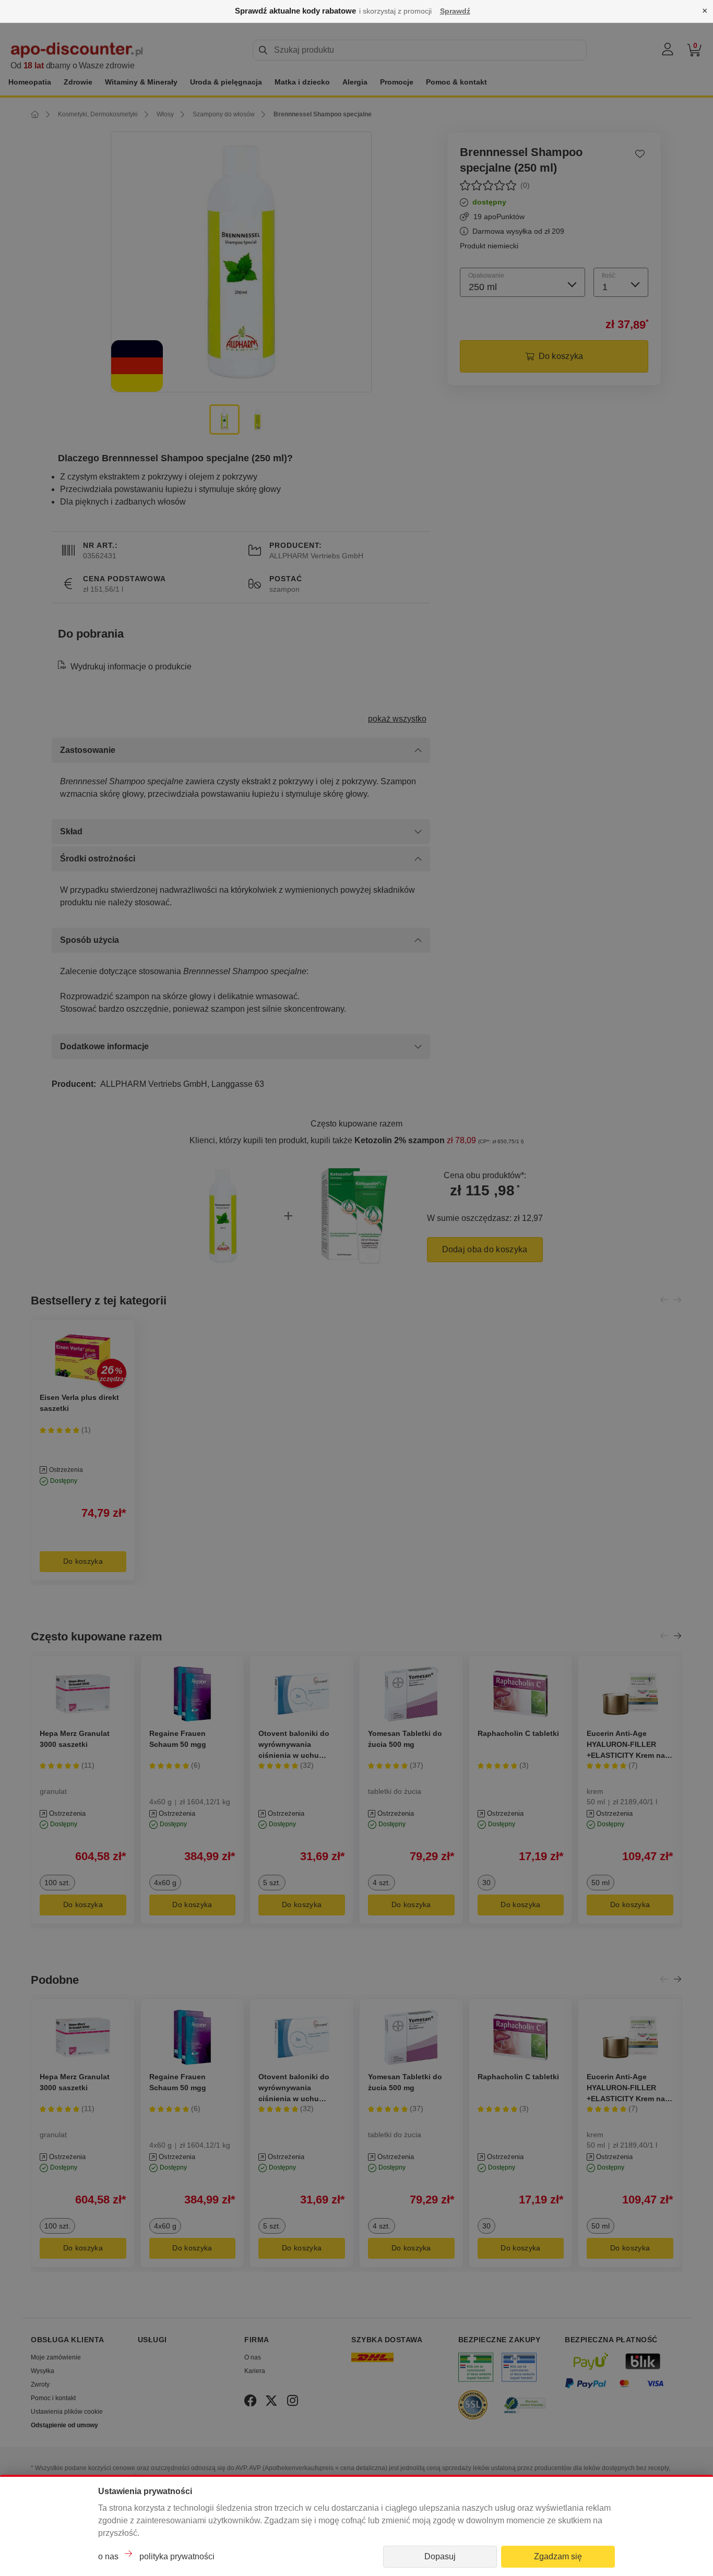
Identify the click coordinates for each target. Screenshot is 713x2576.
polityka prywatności (177, 2556)
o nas (108, 2556)
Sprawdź (455, 11)
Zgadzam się (558, 2556)
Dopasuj (440, 2556)
